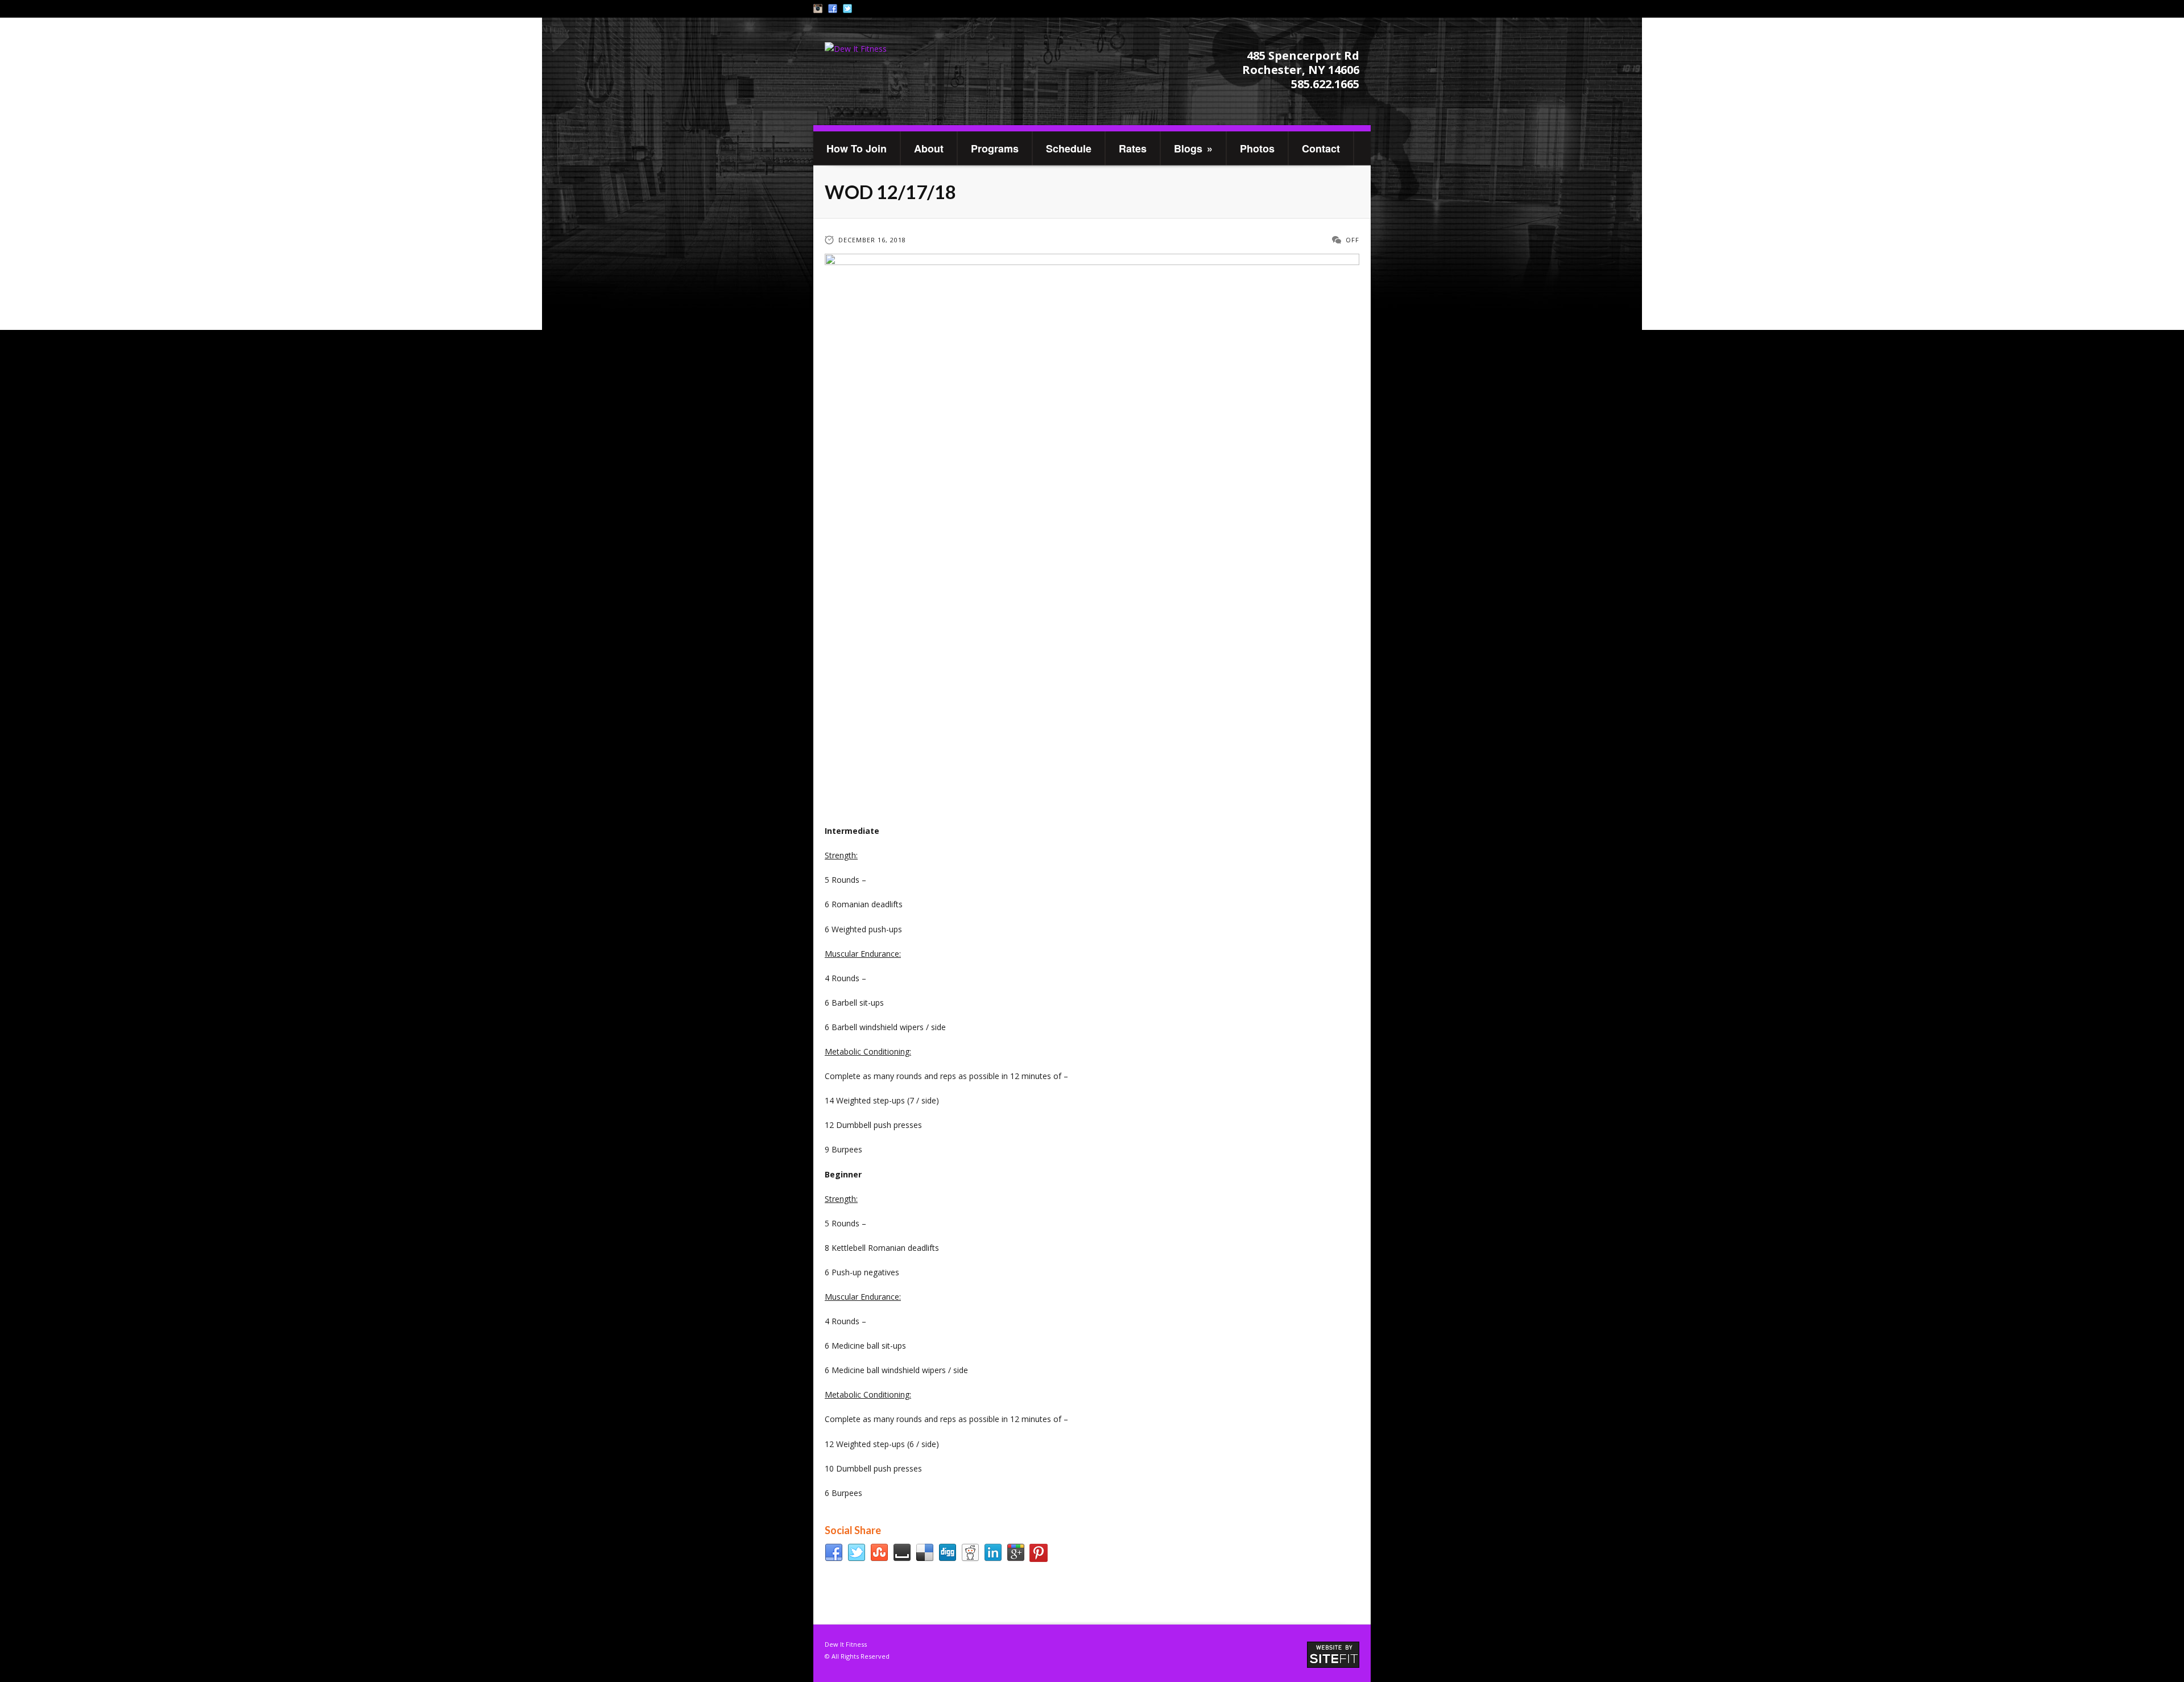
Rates (1133, 148)
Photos (1257, 148)
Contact (1321, 148)
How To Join (857, 148)
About (929, 148)
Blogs (1193, 148)
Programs (995, 148)
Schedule (1069, 148)
